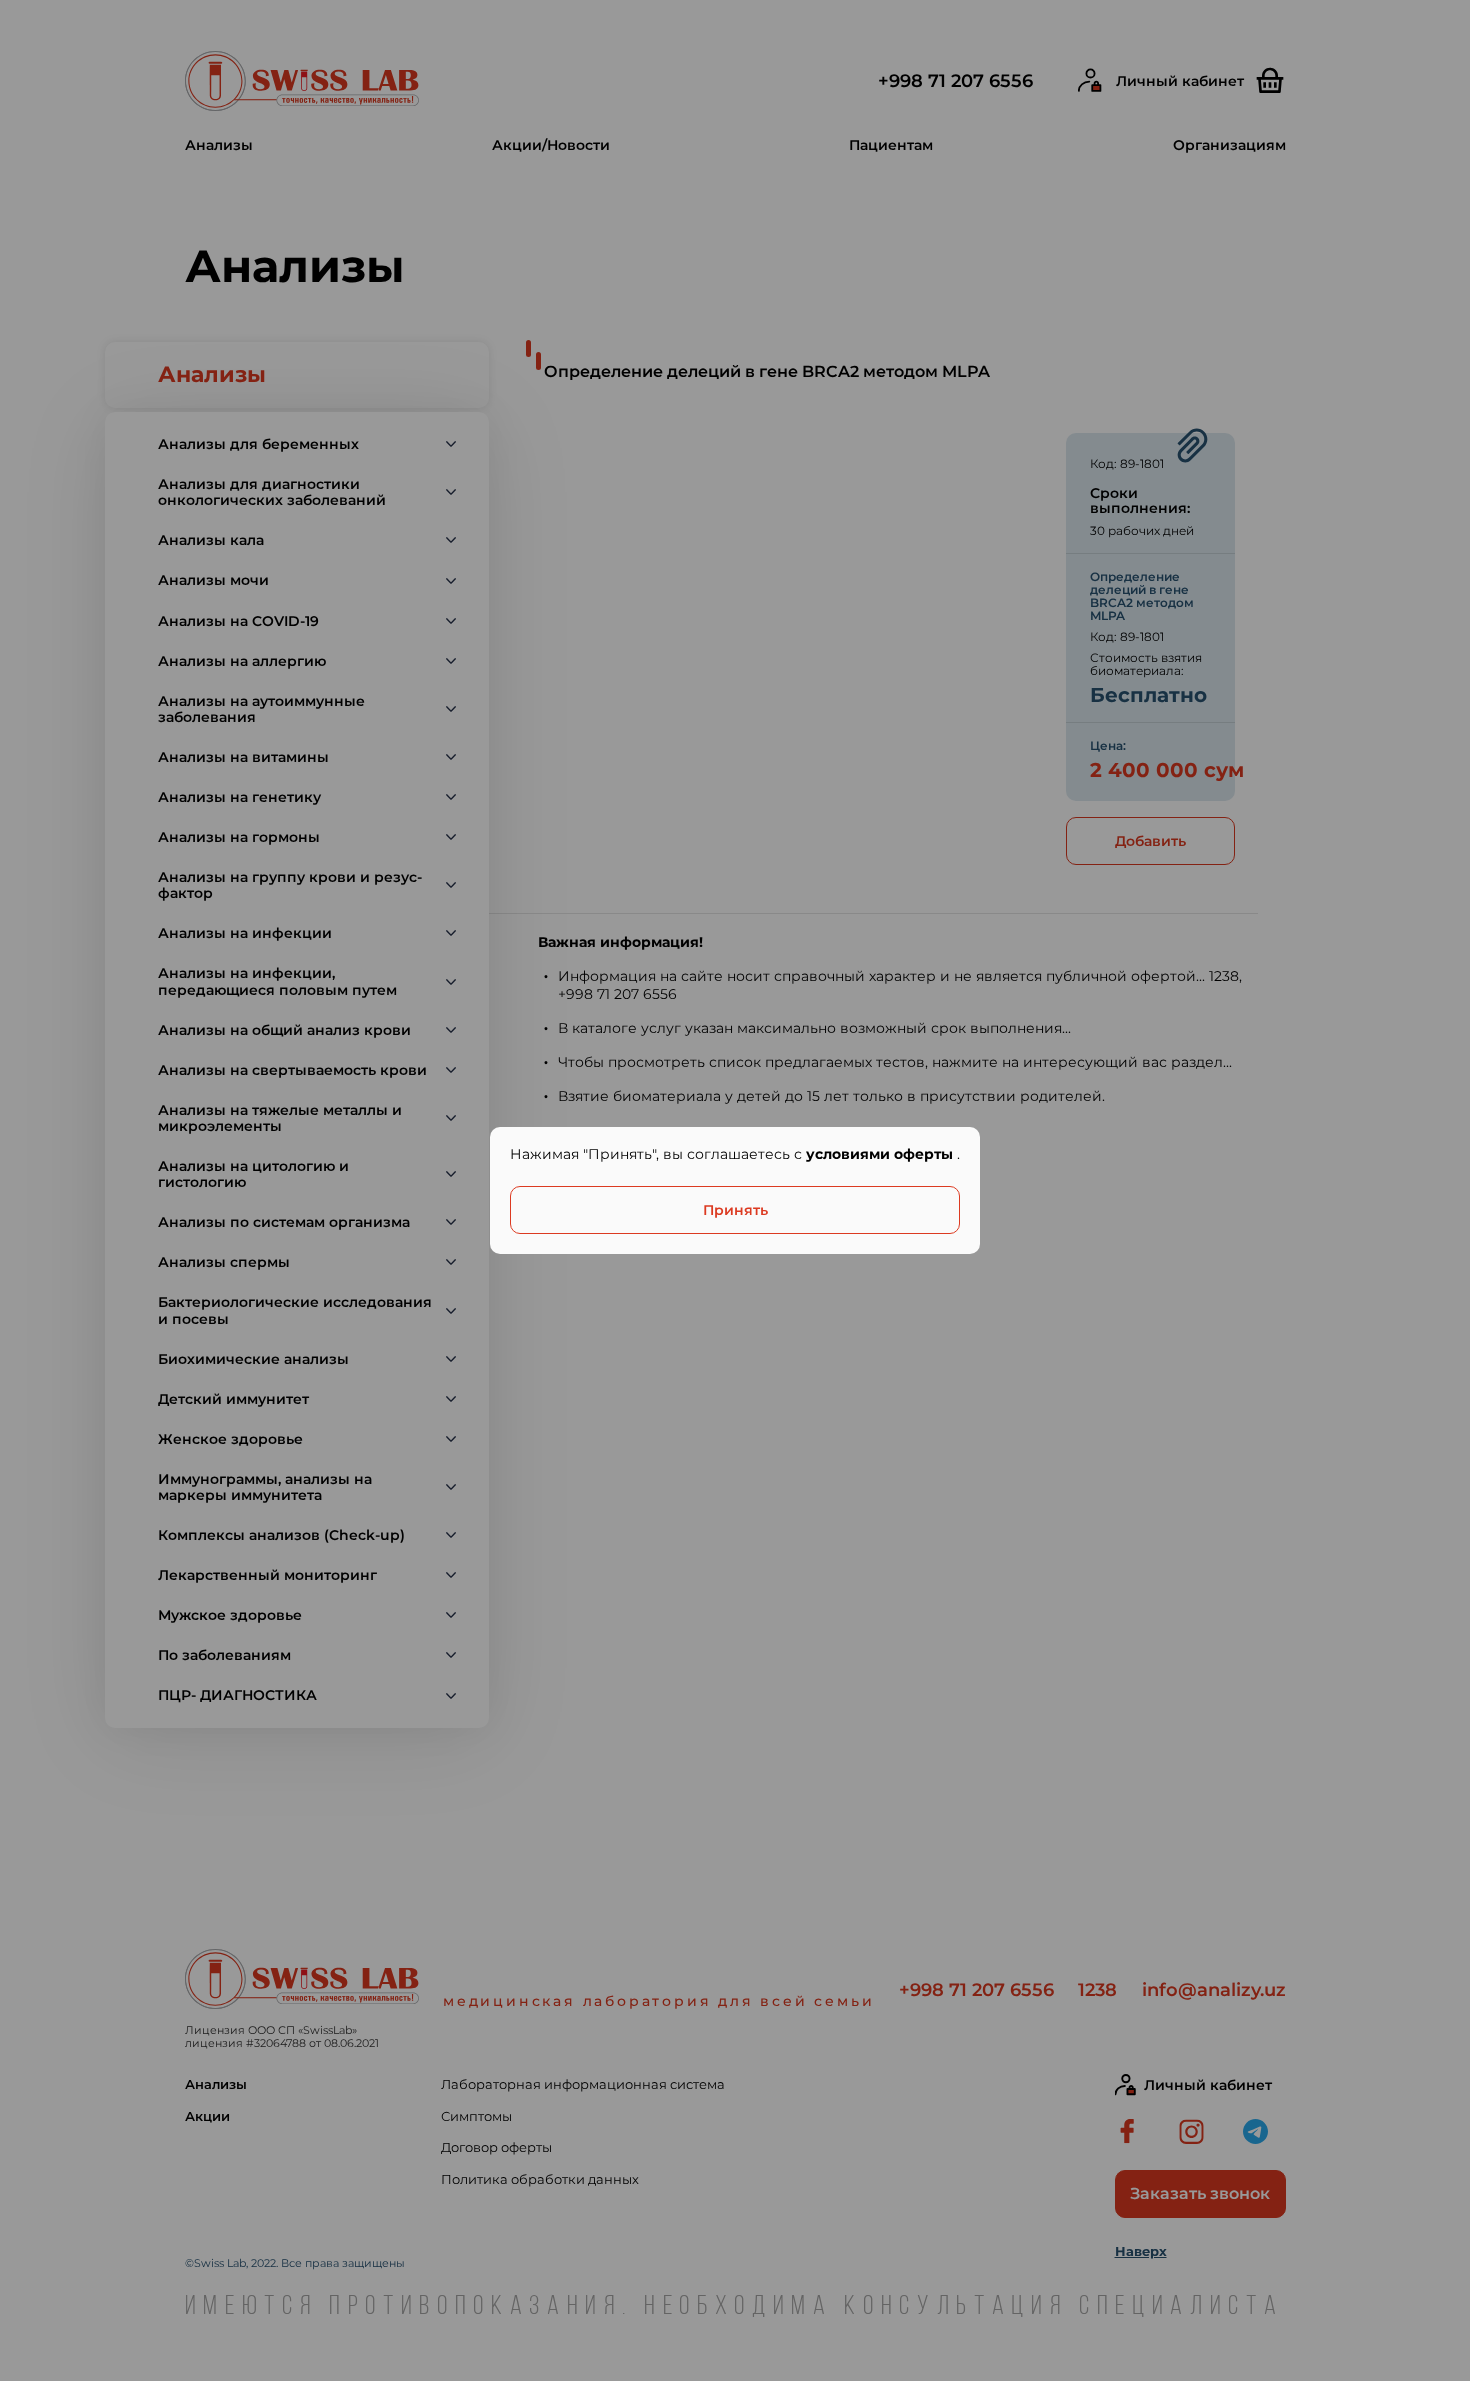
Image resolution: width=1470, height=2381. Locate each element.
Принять (735, 1210)
